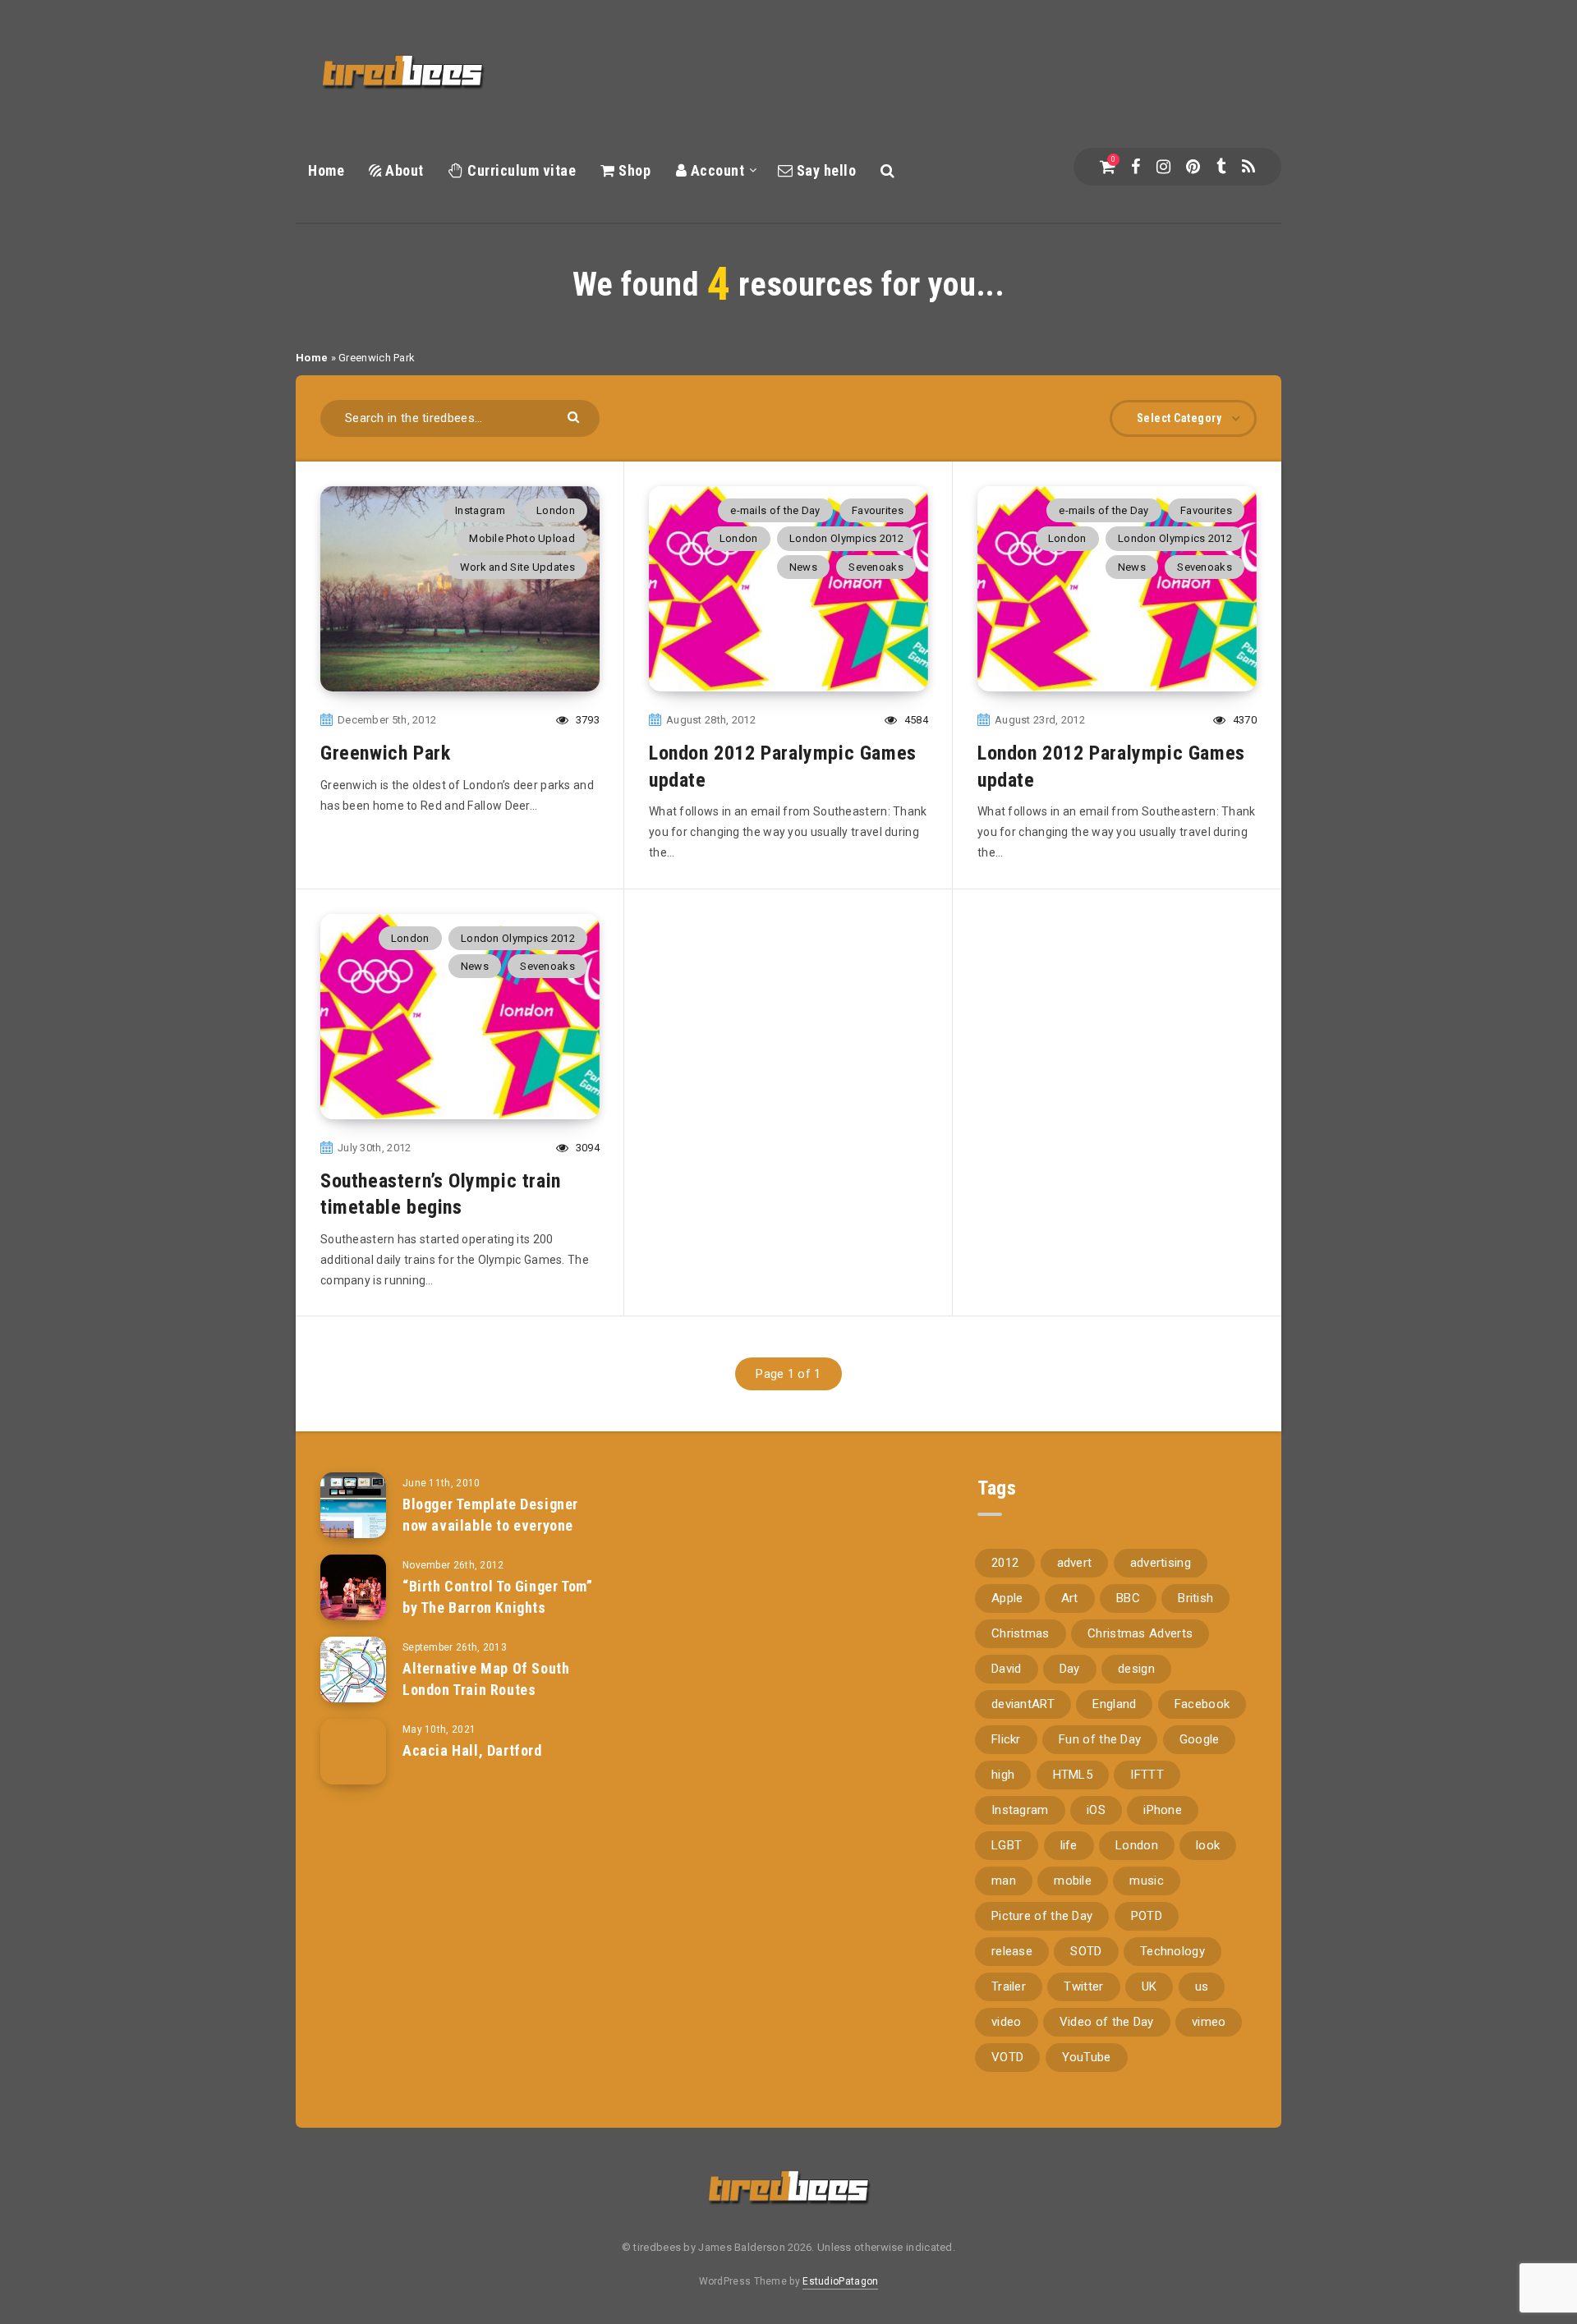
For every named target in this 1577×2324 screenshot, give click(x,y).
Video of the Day (1107, 2022)
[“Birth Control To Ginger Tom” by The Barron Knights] (353, 1587)
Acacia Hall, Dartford (472, 1750)
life (1069, 1845)
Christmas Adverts (1140, 1633)
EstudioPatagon (840, 2281)
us (1202, 1986)
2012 (1005, 1563)
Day (1070, 1669)
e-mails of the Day (775, 510)
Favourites (878, 510)
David (1007, 1669)
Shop (633, 170)
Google (1200, 1739)
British (1195, 1598)
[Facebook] (1136, 167)
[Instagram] (1163, 167)
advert (1075, 1563)
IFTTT (1147, 1775)
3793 (586, 720)
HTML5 (1073, 1775)
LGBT (1007, 1845)
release (1012, 1951)
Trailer (1009, 1986)
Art (1070, 1598)
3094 (586, 1148)
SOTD (1086, 1951)
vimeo (1209, 2022)
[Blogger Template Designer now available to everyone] (353, 1505)
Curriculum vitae (520, 170)
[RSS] (1248, 167)
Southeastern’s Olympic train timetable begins (441, 1194)
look (1208, 1845)
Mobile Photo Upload (522, 538)
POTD (1147, 1916)
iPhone (1163, 1810)
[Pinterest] (1193, 167)
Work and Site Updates (517, 567)
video (1007, 2022)
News (803, 567)
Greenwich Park (385, 753)
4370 (1243, 720)
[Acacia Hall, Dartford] (353, 1752)
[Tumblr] (1221, 167)
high (1003, 1775)
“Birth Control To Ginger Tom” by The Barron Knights (497, 1597)
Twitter (1083, 1986)
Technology (1172, 1951)
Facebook (1202, 1704)
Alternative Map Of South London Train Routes (486, 1679)
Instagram (480, 510)
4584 (915, 720)
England (1114, 1704)
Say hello (824, 170)
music (1147, 1881)
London (556, 510)
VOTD (1007, 2057)
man (1004, 1881)
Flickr (1006, 1739)
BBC (1128, 1598)
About (403, 170)
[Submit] (575, 416)
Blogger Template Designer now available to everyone (490, 1515)
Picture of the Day (1042, 1916)
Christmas (1021, 1633)
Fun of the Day (1100, 1739)
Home (326, 170)
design (1136, 1669)
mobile (1073, 1881)
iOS (1096, 1810)
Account (715, 170)
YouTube (1087, 2057)
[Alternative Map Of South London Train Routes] (353, 1670)
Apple (1007, 1598)
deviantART (1023, 1704)
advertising (1161, 1563)
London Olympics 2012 (846, 538)
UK (1149, 1986)
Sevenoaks (876, 567)
